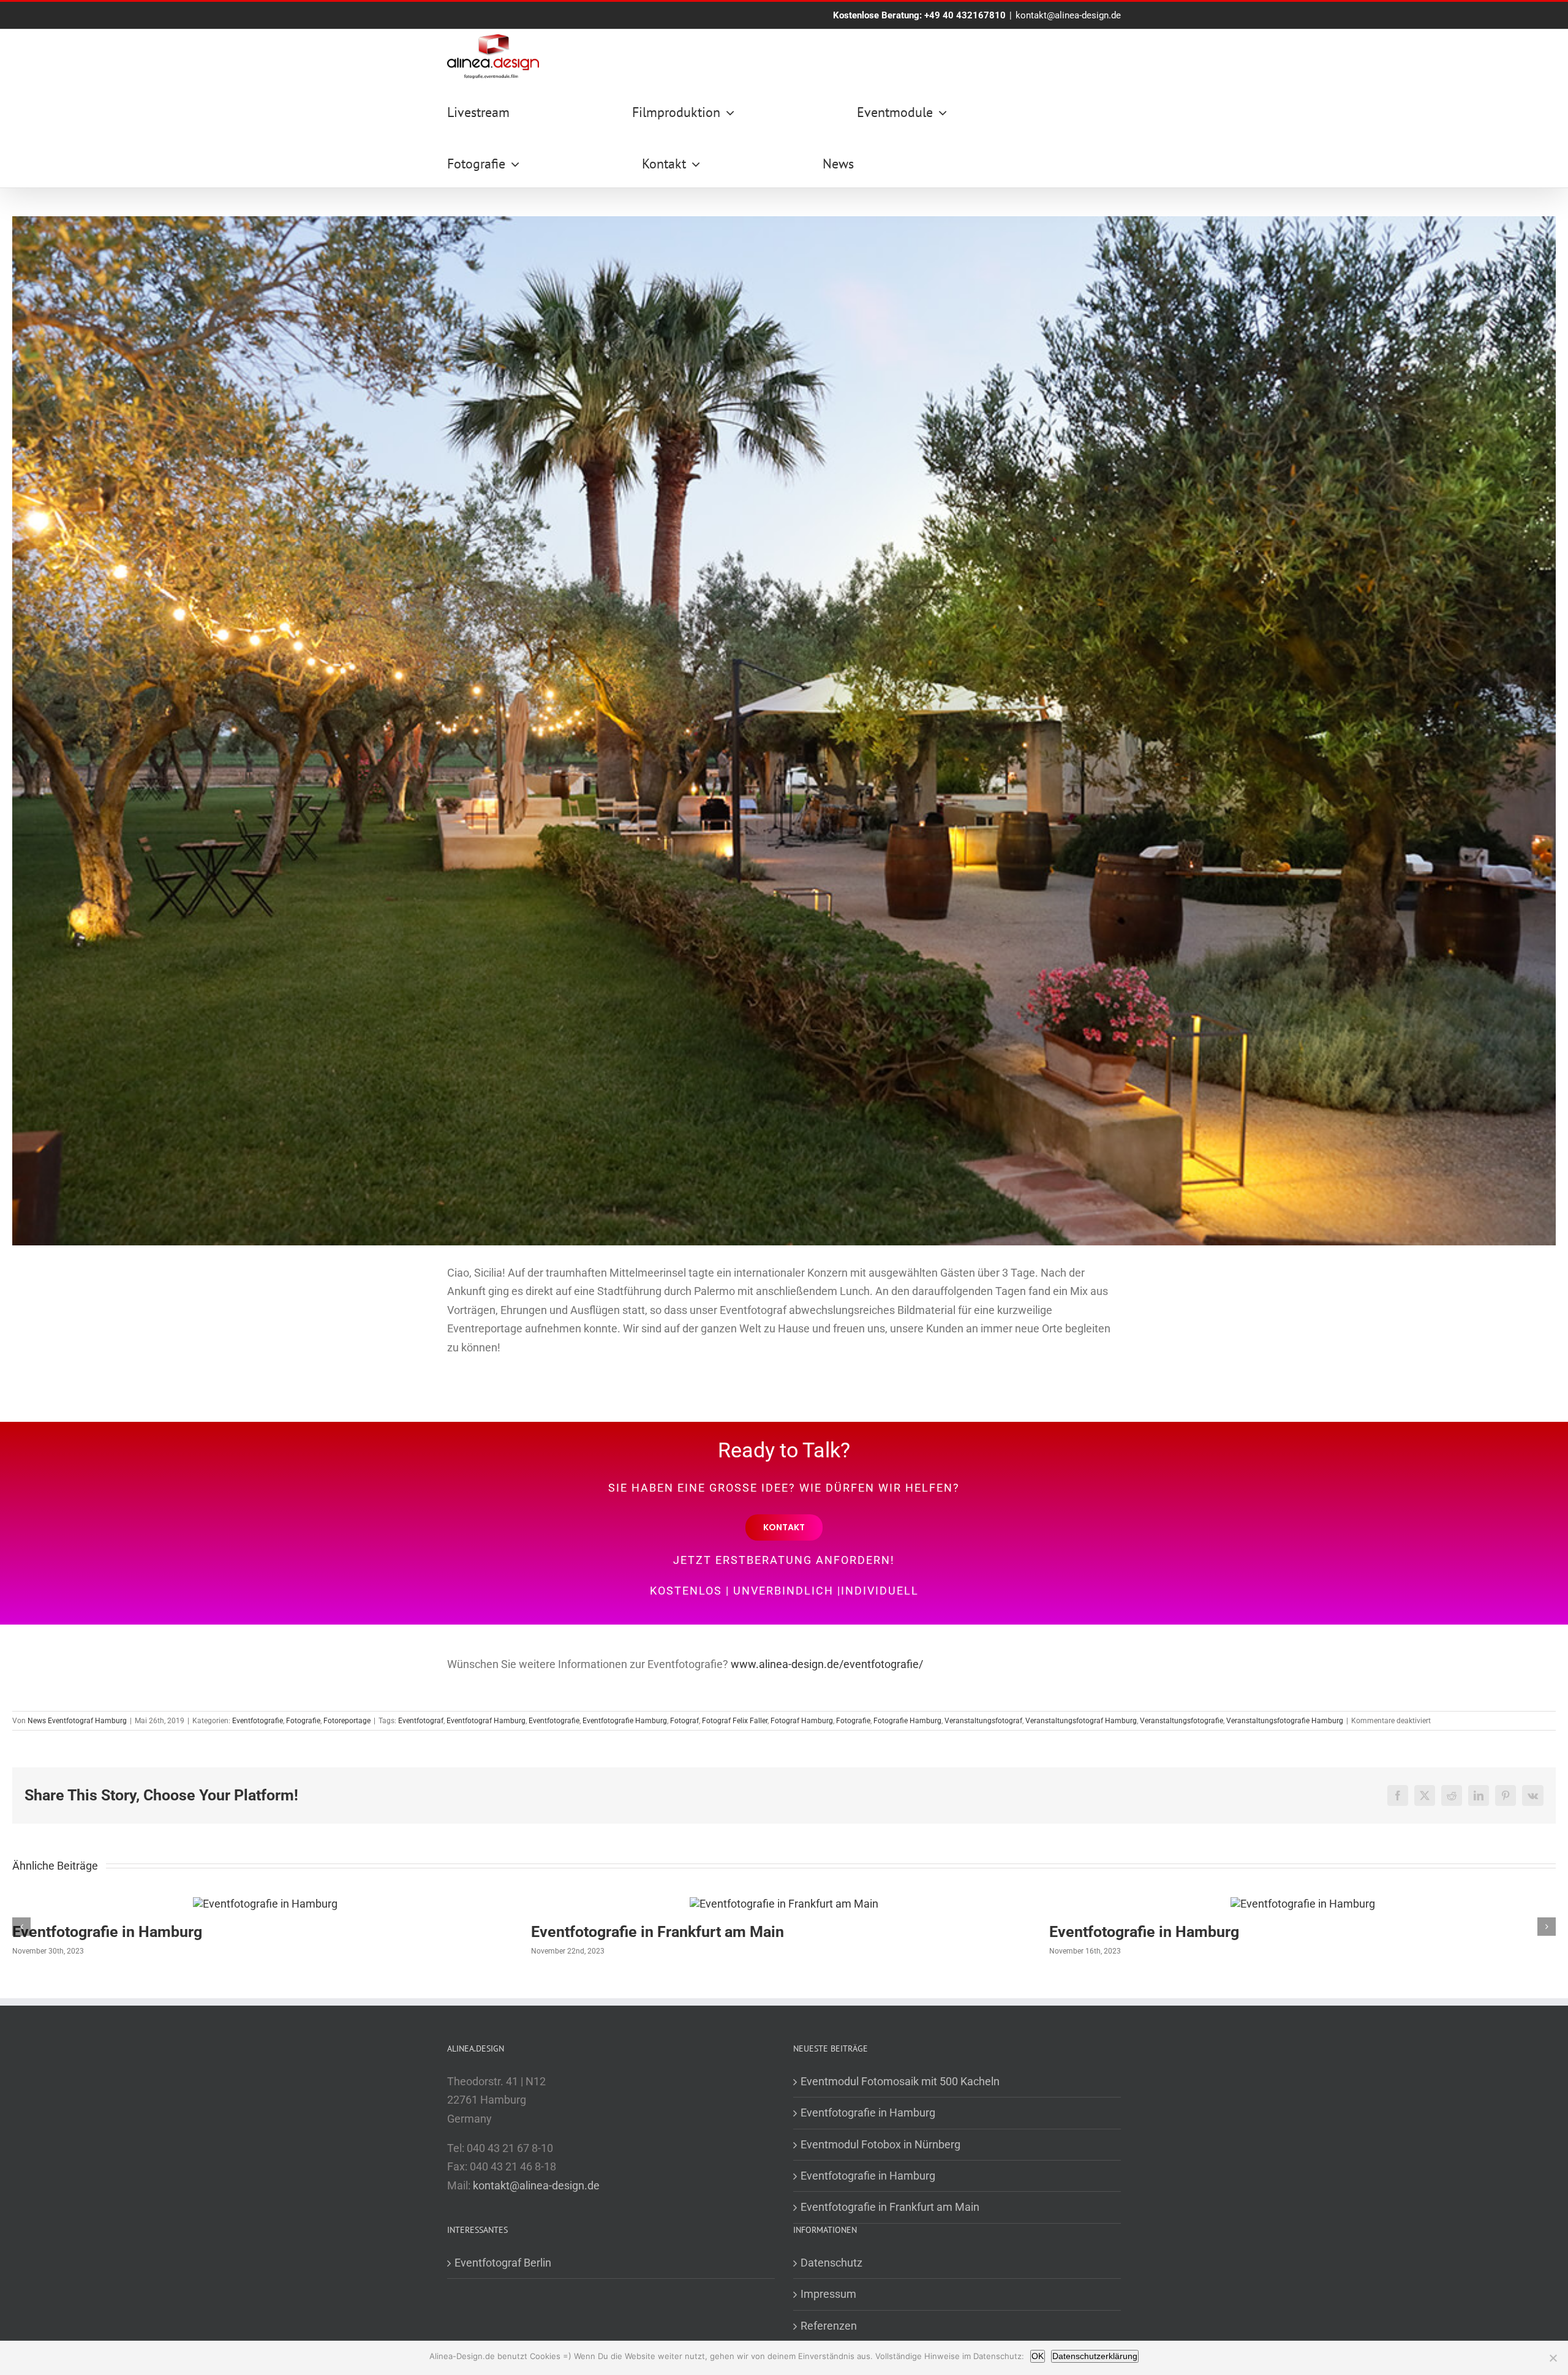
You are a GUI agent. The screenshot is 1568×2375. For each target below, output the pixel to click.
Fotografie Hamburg (907, 1721)
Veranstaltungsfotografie (1182, 1721)
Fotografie (303, 1721)
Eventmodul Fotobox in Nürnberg (880, 2144)
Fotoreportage (347, 1721)
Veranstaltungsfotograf (983, 1721)
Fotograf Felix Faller (735, 1721)
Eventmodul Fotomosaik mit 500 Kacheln (900, 2081)
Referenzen (829, 2326)
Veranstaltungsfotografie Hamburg (1285, 1721)
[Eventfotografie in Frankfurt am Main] (784, 1904)
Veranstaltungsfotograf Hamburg (1081, 1721)
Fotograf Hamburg (802, 1721)
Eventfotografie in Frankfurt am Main (658, 1932)
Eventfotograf (421, 1721)
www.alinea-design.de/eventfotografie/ (827, 1664)
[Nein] (1553, 2358)
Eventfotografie (258, 1721)
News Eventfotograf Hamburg (77, 1721)
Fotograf (684, 1721)
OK (1038, 2356)
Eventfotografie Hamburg (625, 1721)
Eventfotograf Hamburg (486, 1721)
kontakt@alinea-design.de (1068, 15)
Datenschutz (831, 2263)
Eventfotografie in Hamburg (107, 1932)
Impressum (828, 2294)
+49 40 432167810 (965, 15)
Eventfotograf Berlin (503, 2263)
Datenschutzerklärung (1095, 2356)
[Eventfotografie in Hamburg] (265, 1904)
